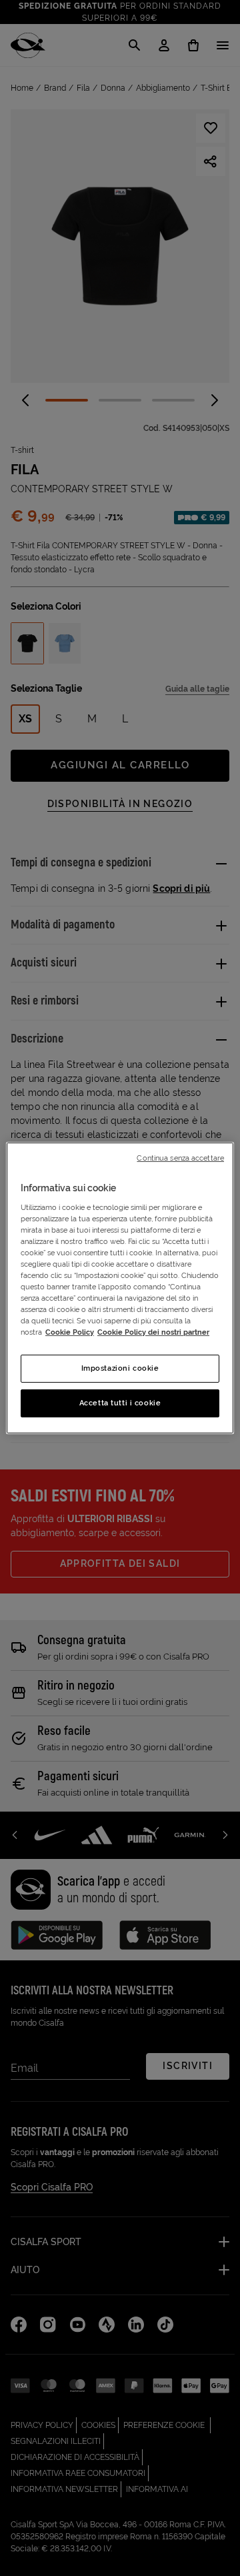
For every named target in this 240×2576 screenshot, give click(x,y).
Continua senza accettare (180, 1158)
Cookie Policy (70, 1332)
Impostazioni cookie (120, 1368)
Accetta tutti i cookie (120, 1403)
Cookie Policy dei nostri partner (153, 1332)
